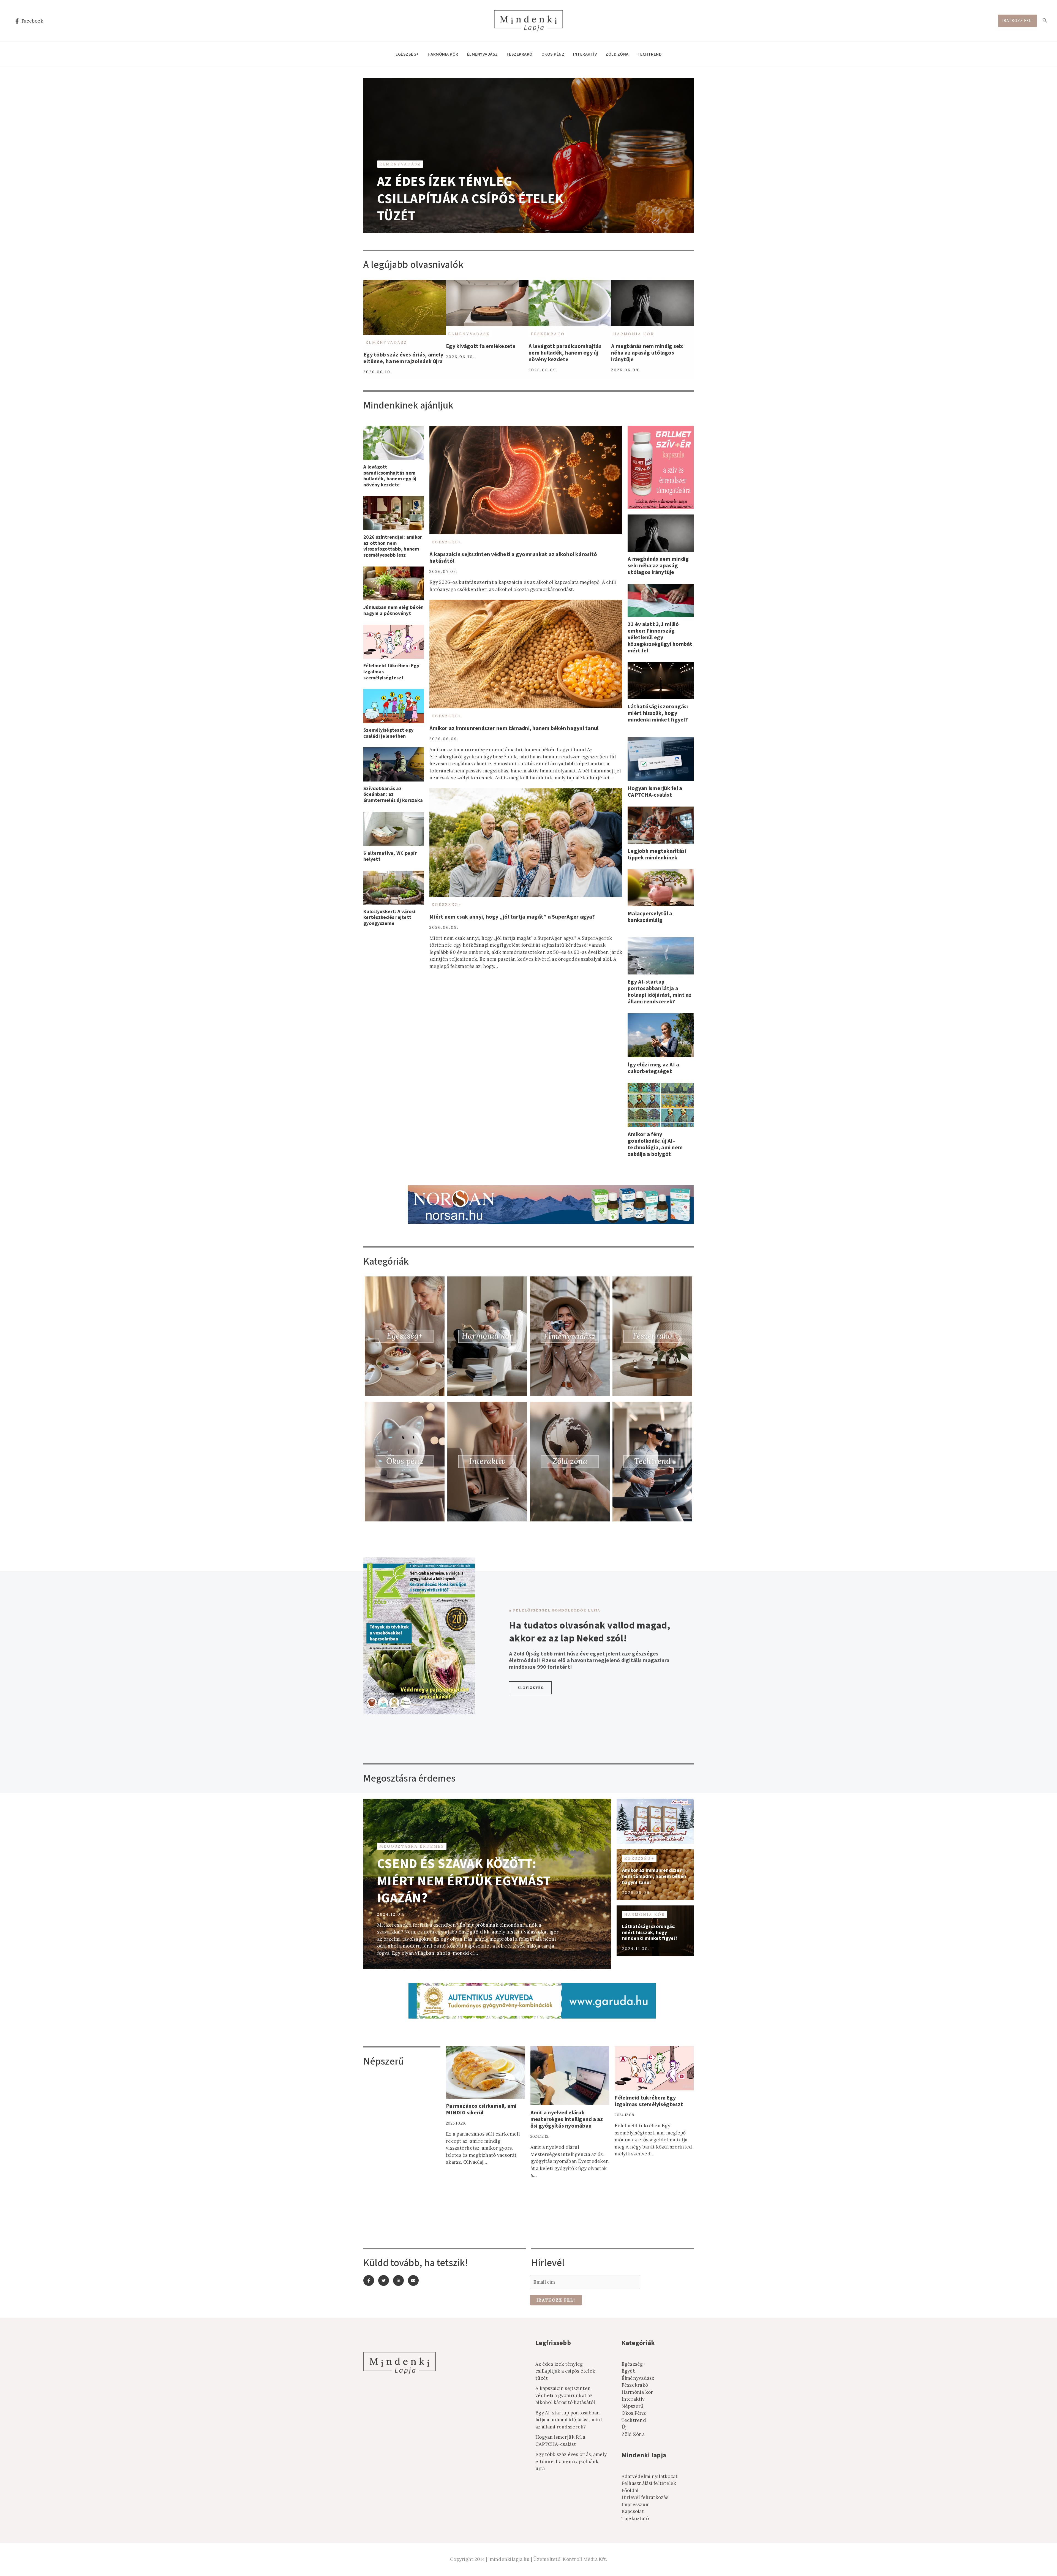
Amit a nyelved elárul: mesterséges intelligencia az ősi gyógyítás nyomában (567, 2119)
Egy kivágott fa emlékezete (481, 346)
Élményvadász (483, 54)
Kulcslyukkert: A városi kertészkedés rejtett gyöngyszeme (389, 917)
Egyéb (629, 2371)
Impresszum (636, 2504)
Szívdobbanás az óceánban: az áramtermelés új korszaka (393, 794)
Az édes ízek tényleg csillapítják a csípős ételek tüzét (470, 199)
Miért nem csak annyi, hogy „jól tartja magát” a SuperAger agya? (512, 917)
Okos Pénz (553, 54)
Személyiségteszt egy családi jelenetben (388, 733)
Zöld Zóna (617, 54)
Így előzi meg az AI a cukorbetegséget (653, 1068)
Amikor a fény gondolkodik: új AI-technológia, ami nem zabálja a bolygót (655, 1144)
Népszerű (633, 2406)
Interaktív (585, 54)
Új (624, 2427)
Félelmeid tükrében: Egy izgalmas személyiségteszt (649, 2101)
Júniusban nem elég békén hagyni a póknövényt (393, 610)
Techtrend (650, 54)
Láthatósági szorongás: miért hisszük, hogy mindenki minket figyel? (658, 713)
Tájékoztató (635, 2518)
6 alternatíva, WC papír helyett (390, 856)
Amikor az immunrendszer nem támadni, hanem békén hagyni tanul (514, 728)
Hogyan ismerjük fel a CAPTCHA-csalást (655, 792)
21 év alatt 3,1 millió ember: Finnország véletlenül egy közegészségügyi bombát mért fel (660, 638)
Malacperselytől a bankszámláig (650, 917)
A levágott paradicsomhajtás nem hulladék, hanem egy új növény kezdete (565, 353)
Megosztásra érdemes (412, 1846)
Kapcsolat (633, 2511)
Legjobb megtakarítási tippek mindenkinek (657, 854)
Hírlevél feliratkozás (645, 2497)
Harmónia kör (443, 54)
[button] (530, 1688)
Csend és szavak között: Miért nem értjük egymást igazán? (464, 1881)
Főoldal (630, 2490)
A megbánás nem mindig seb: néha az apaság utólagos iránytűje (647, 353)
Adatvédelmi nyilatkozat (650, 2476)
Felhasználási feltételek (649, 2483)
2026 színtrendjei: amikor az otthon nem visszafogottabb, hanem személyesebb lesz (393, 546)
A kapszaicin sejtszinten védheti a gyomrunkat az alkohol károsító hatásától (513, 558)
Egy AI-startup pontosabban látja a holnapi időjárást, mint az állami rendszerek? (660, 992)
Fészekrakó (520, 54)
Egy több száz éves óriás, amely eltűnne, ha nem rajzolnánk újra (403, 358)
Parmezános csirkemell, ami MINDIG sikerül (481, 2109)
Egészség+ (407, 54)
